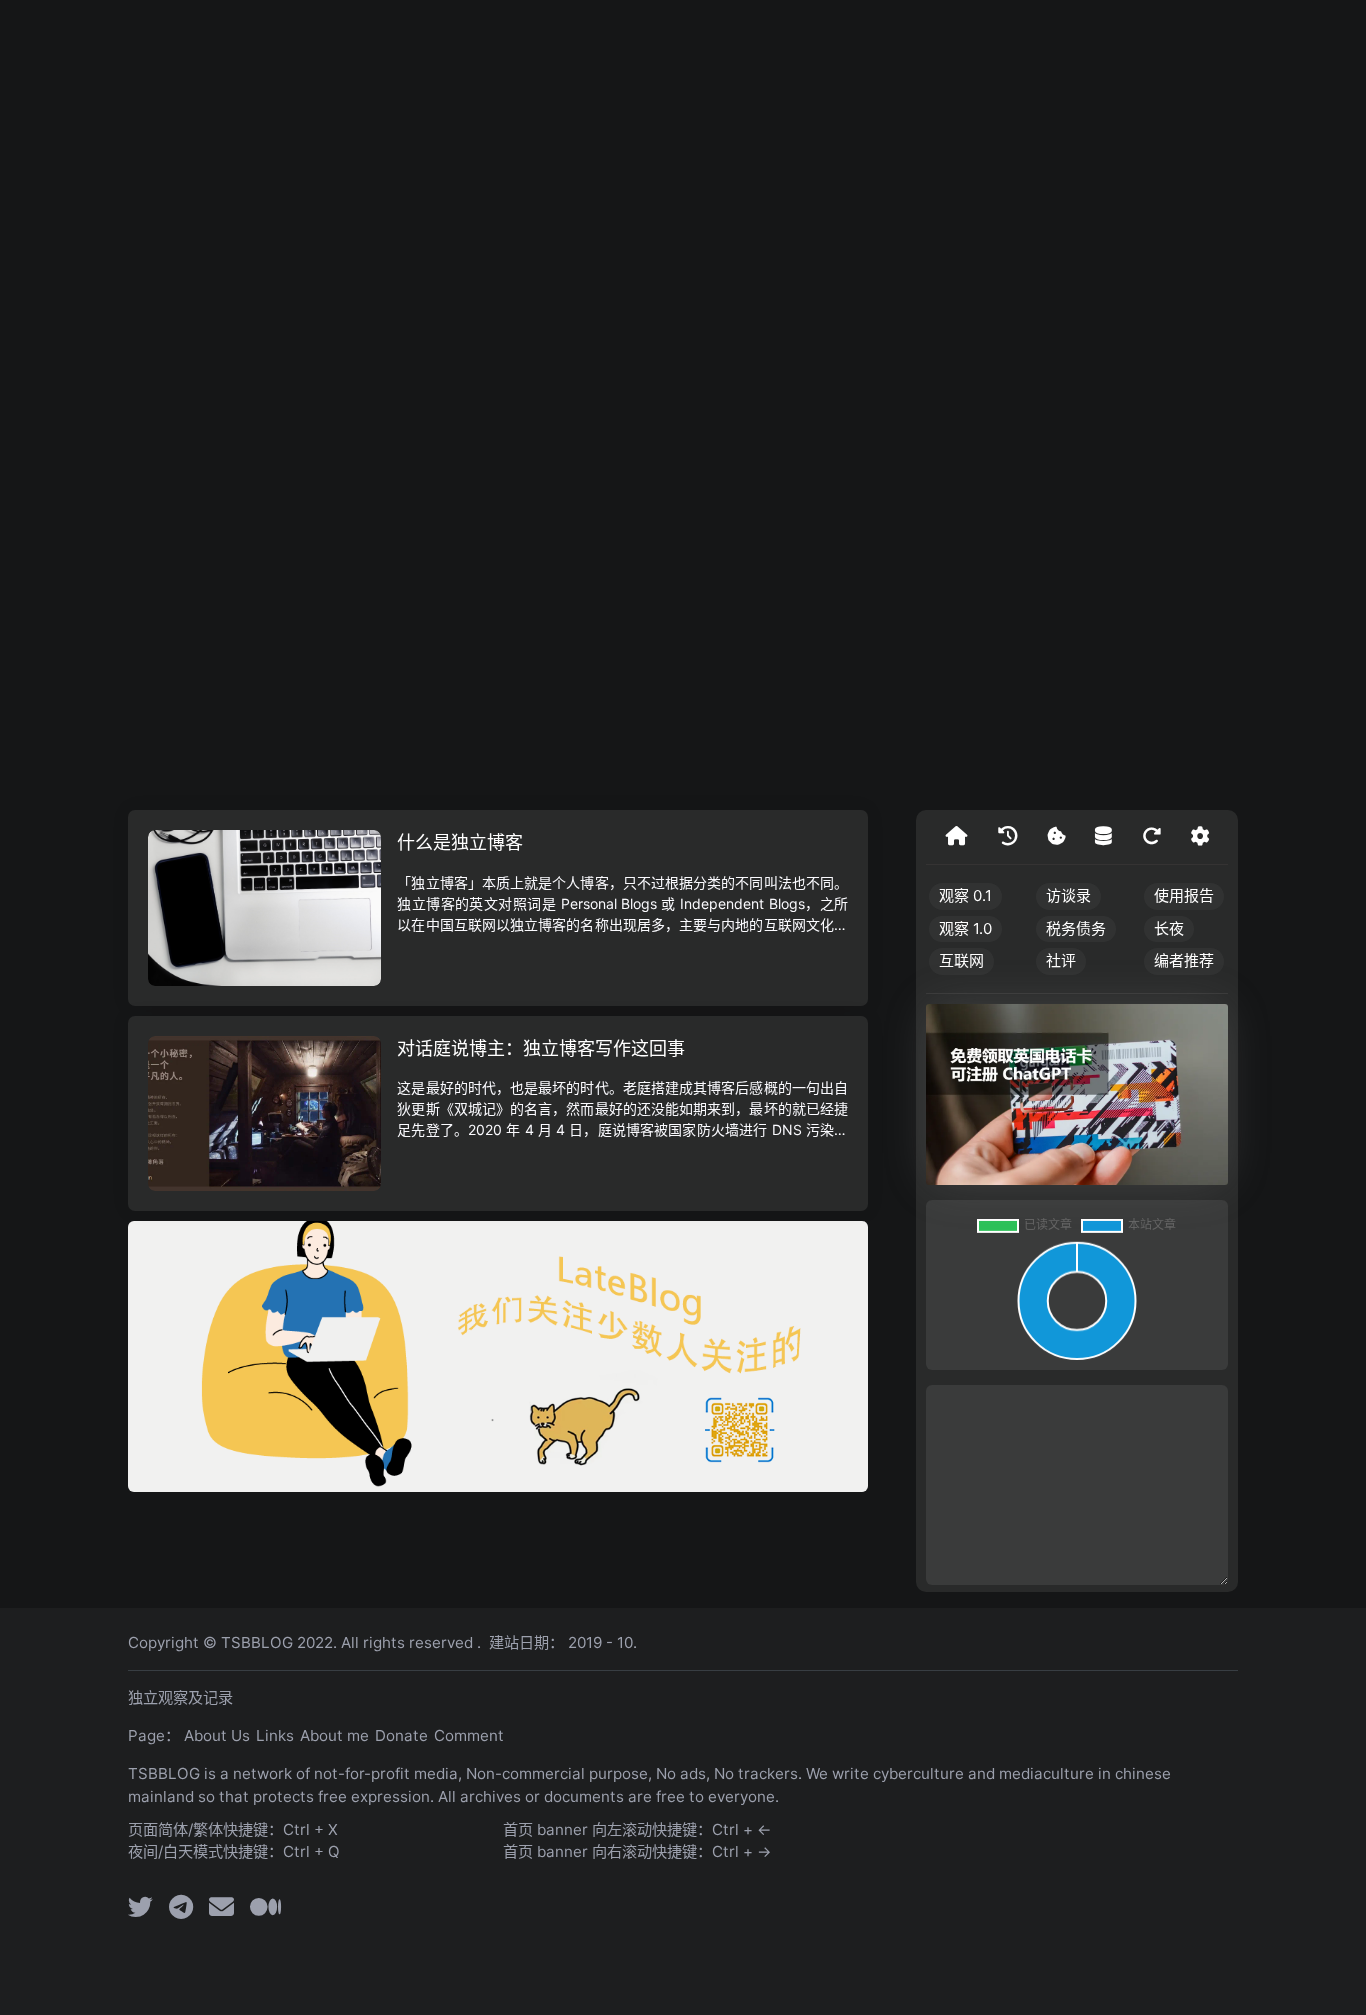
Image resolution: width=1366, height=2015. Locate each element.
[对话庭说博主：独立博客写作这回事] (264, 1114)
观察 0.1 (965, 895)
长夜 (1169, 928)
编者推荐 (1184, 960)
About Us (217, 1735)
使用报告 (1184, 895)
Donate (401, 1735)
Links (275, 1735)
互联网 (961, 960)
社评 (1061, 960)
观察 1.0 (965, 928)
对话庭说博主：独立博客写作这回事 (541, 1048)
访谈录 (1068, 895)
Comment (469, 1735)
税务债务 (1076, 928)
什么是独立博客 (460, 842)
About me (334, 1735)
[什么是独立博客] (264, 908)
